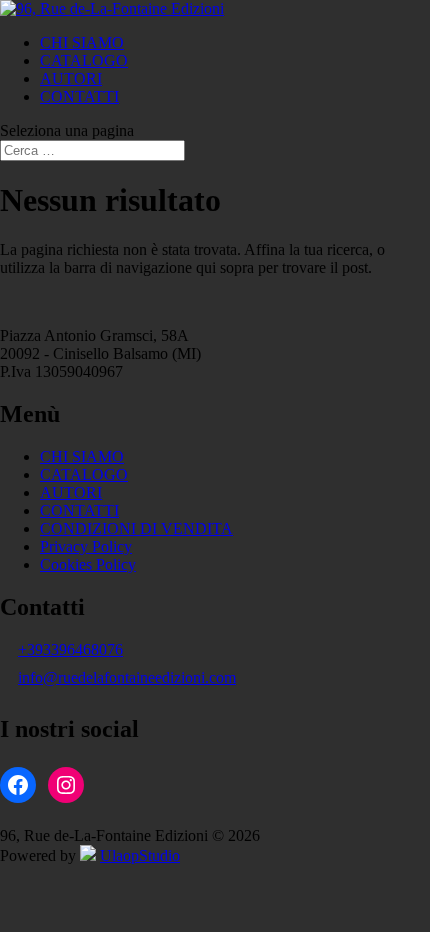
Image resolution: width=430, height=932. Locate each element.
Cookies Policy (88, 564)
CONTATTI (79, 96)
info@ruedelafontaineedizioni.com (127, 677)
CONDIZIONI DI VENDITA (136, 528)
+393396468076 (70, 649)
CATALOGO (84, 60)
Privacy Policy (86, 546)
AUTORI (71, 78)
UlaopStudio (140, 855)
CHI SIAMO (82, 42)
